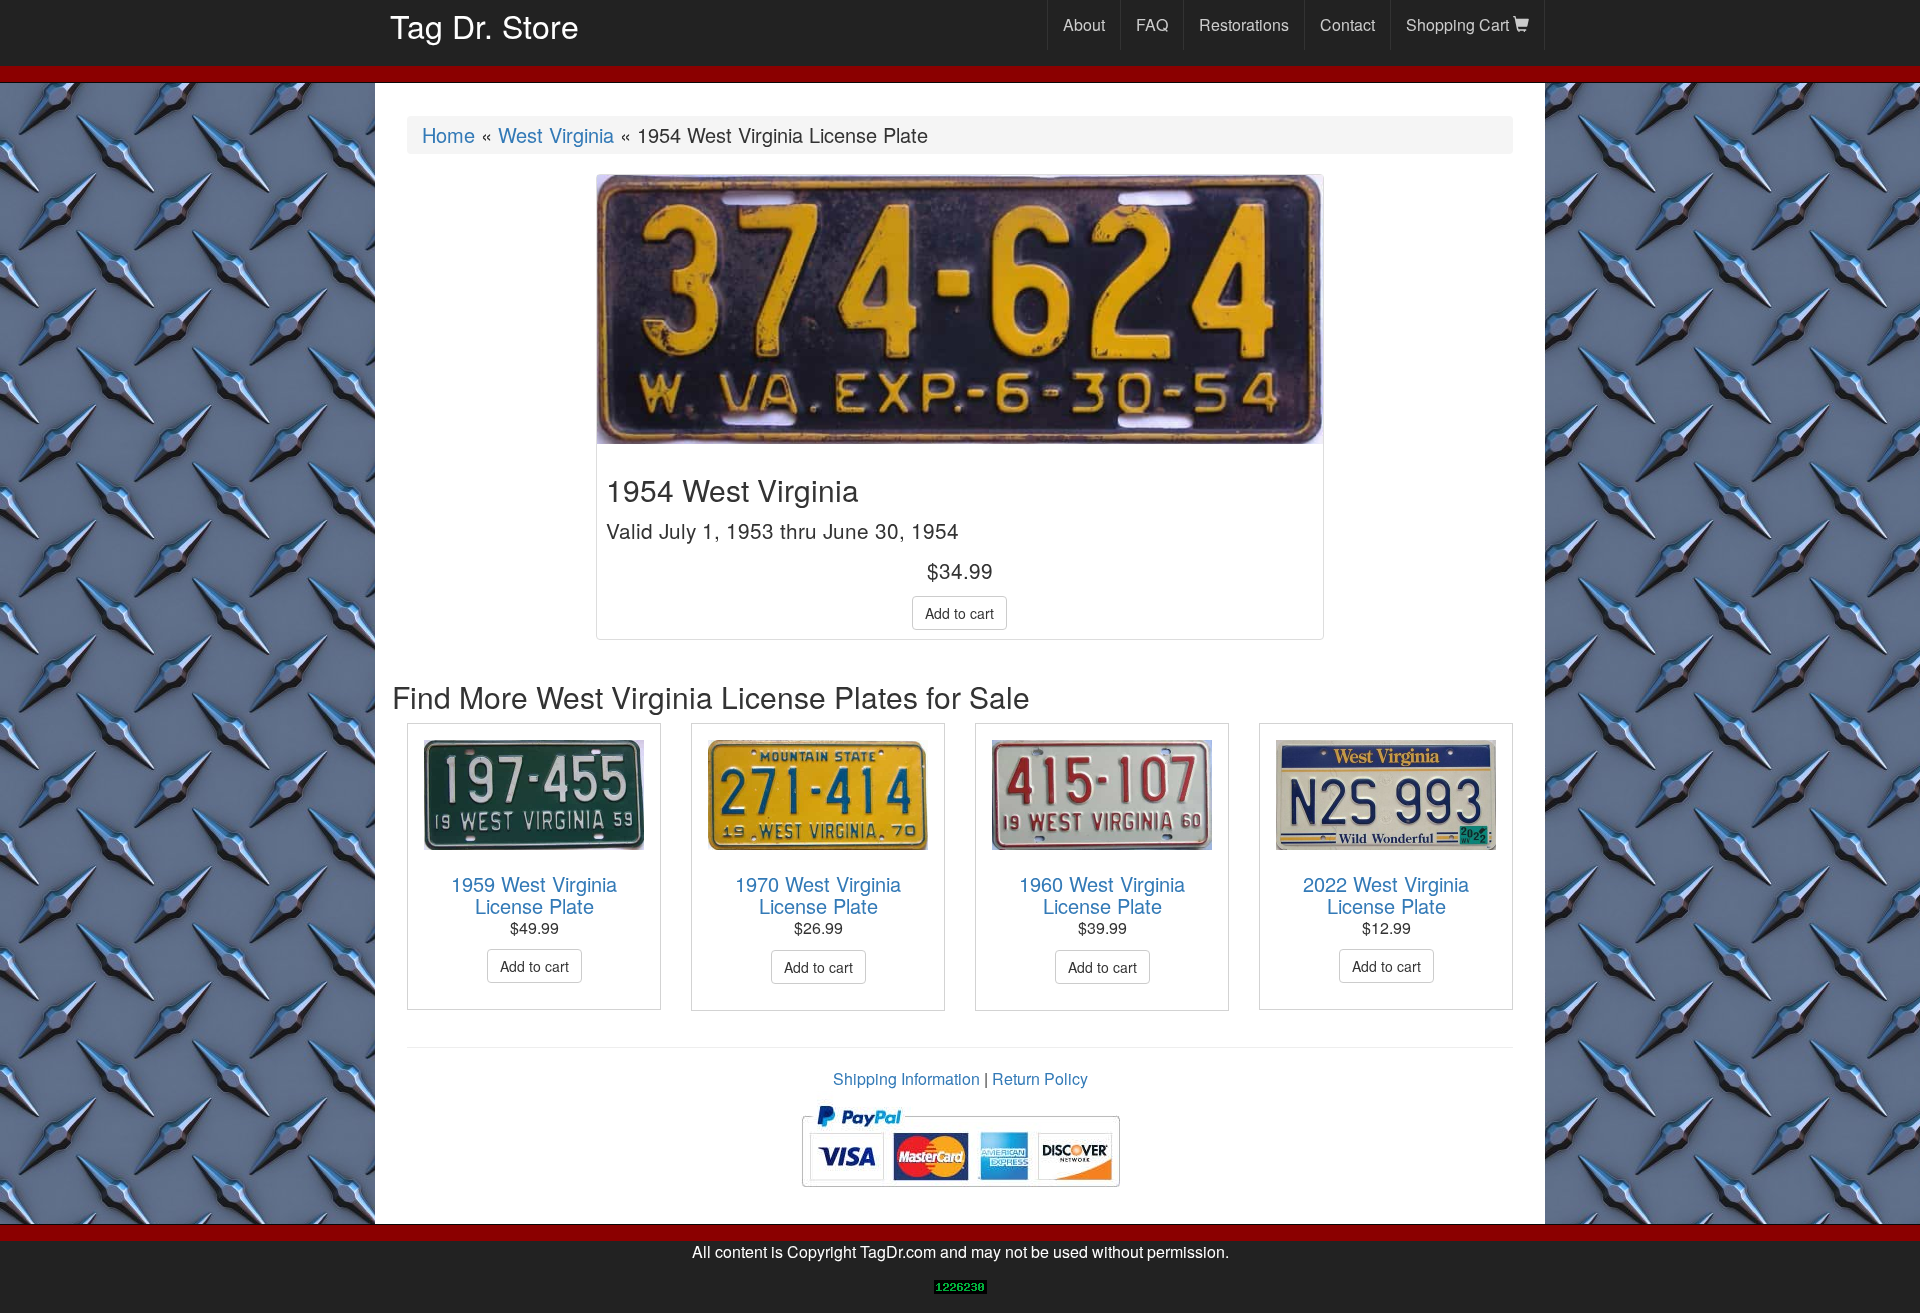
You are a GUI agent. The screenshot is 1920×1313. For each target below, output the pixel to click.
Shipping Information (906, 1078)
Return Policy (1040, 1078)
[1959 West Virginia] (534, 795)
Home (448, 134)
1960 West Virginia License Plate (1102, 894)
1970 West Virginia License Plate (818, 894)
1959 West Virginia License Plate (534, 894)
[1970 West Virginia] (818, 795)
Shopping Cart (1459, 24)
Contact (1347, 24)
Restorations (1244, 24)
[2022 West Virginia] (1386, 795)
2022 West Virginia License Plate (1386, 894)
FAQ (1152, 24)
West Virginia (556, 134)
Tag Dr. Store (484, 25)
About (1084, 24)
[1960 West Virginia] (1102, 795)
